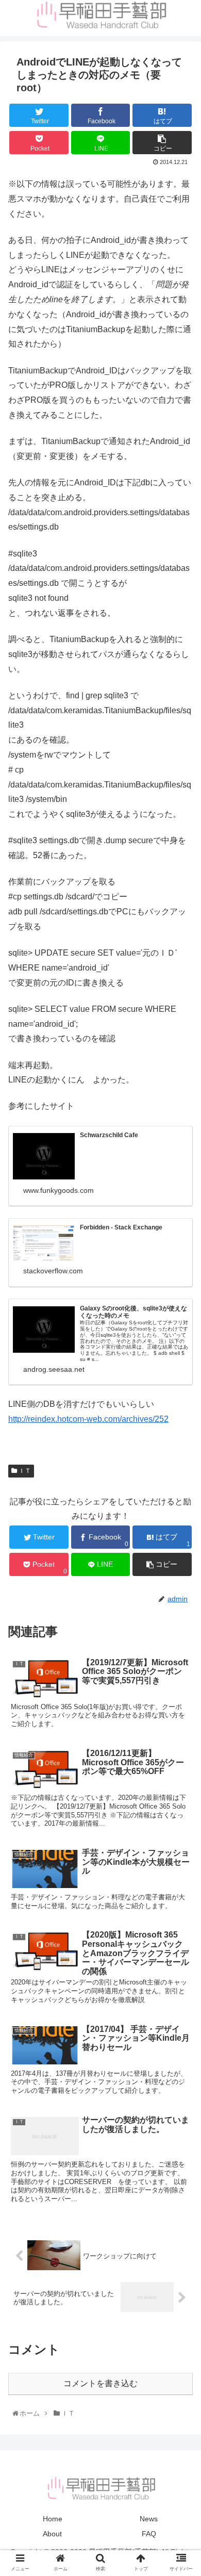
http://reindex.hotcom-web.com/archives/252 (88, 1419)
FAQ (149, 2534)
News (149, 2519)
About (52, 2534)
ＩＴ (24, 1471)
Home (53, 2519)
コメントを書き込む (100, 2383)
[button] (181, 1510)
